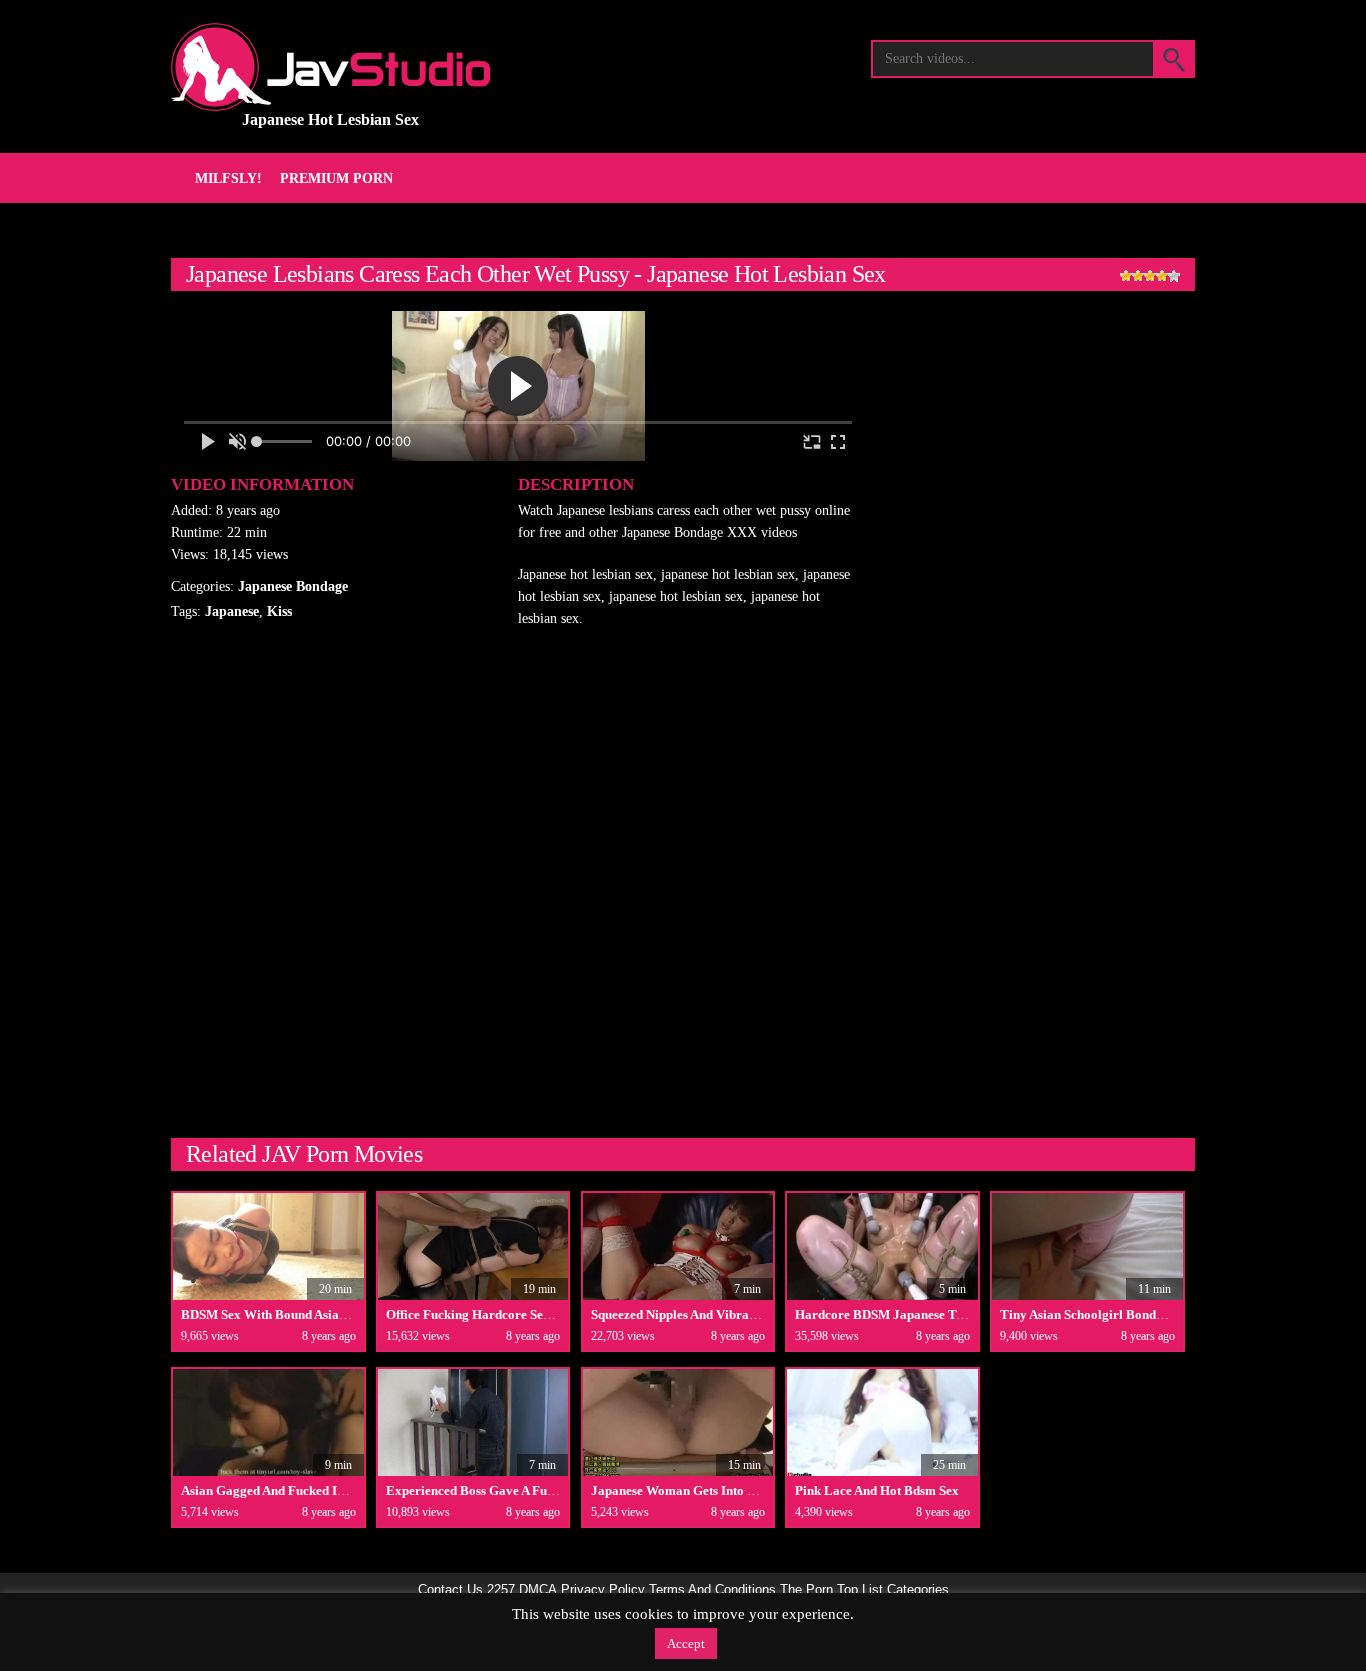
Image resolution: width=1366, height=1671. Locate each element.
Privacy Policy (603, 1590)
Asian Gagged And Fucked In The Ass (285, 1490)
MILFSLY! (228, 178)
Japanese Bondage (293, 586)
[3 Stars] (1150, 276)
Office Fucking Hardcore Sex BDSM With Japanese (531, 1314)
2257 (501, 1590)
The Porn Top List (831, 1590)
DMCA (538, 1590)
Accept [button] (686, 1643)
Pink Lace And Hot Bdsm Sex (877, 1490)
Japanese (232, 611)
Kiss (279, 611)
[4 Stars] (1162, 276)
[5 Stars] (1174, 276)
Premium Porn (336, 178)
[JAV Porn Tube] (330, 67)
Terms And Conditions (712, 1590)
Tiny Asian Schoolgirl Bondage (1088, 1314)
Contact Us (450, 1590)
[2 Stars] (1138, 276)
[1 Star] (1126, 276)
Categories (918, 1590)
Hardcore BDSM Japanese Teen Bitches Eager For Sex (949, 1314)
